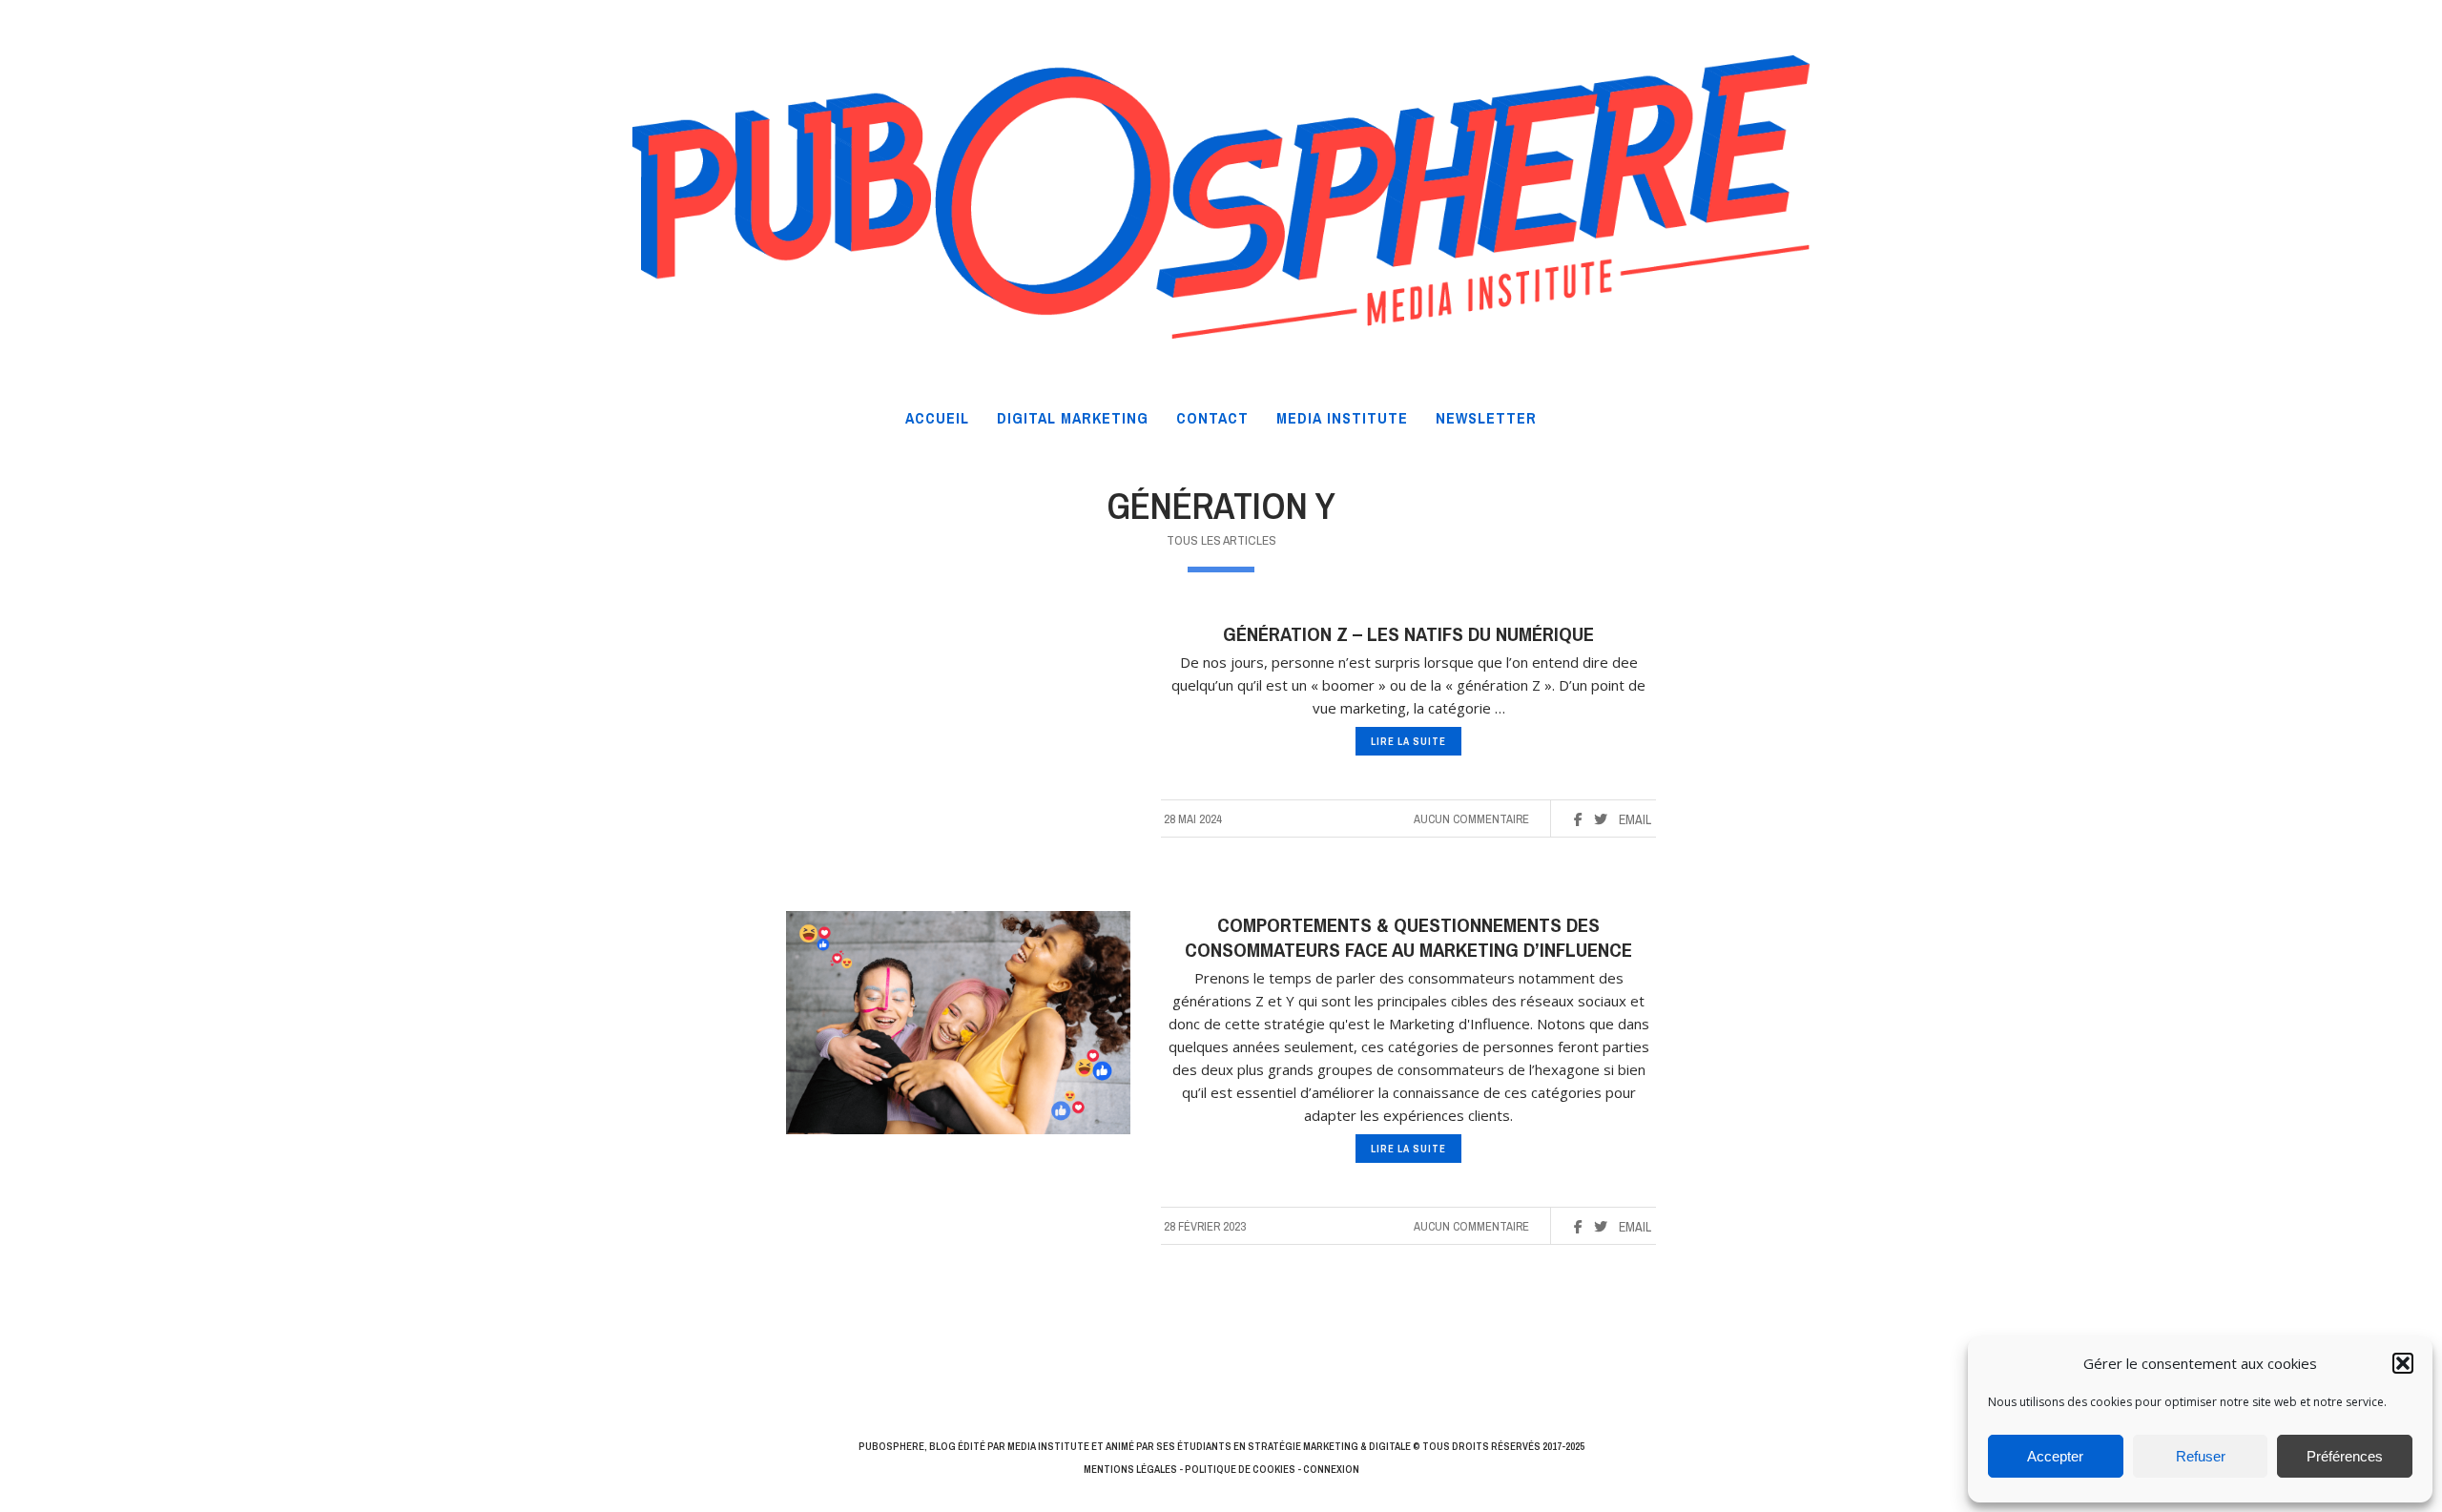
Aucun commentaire (1471, 819)
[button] (2403, 1363)
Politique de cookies (1240, 1469)
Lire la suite (1408, 741)
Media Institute (1048, 1446)
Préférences (2345, 1456)
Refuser (2201, 1456)
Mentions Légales (1130, 1469)
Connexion (1331, 1469)
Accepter (2055, 1456)
